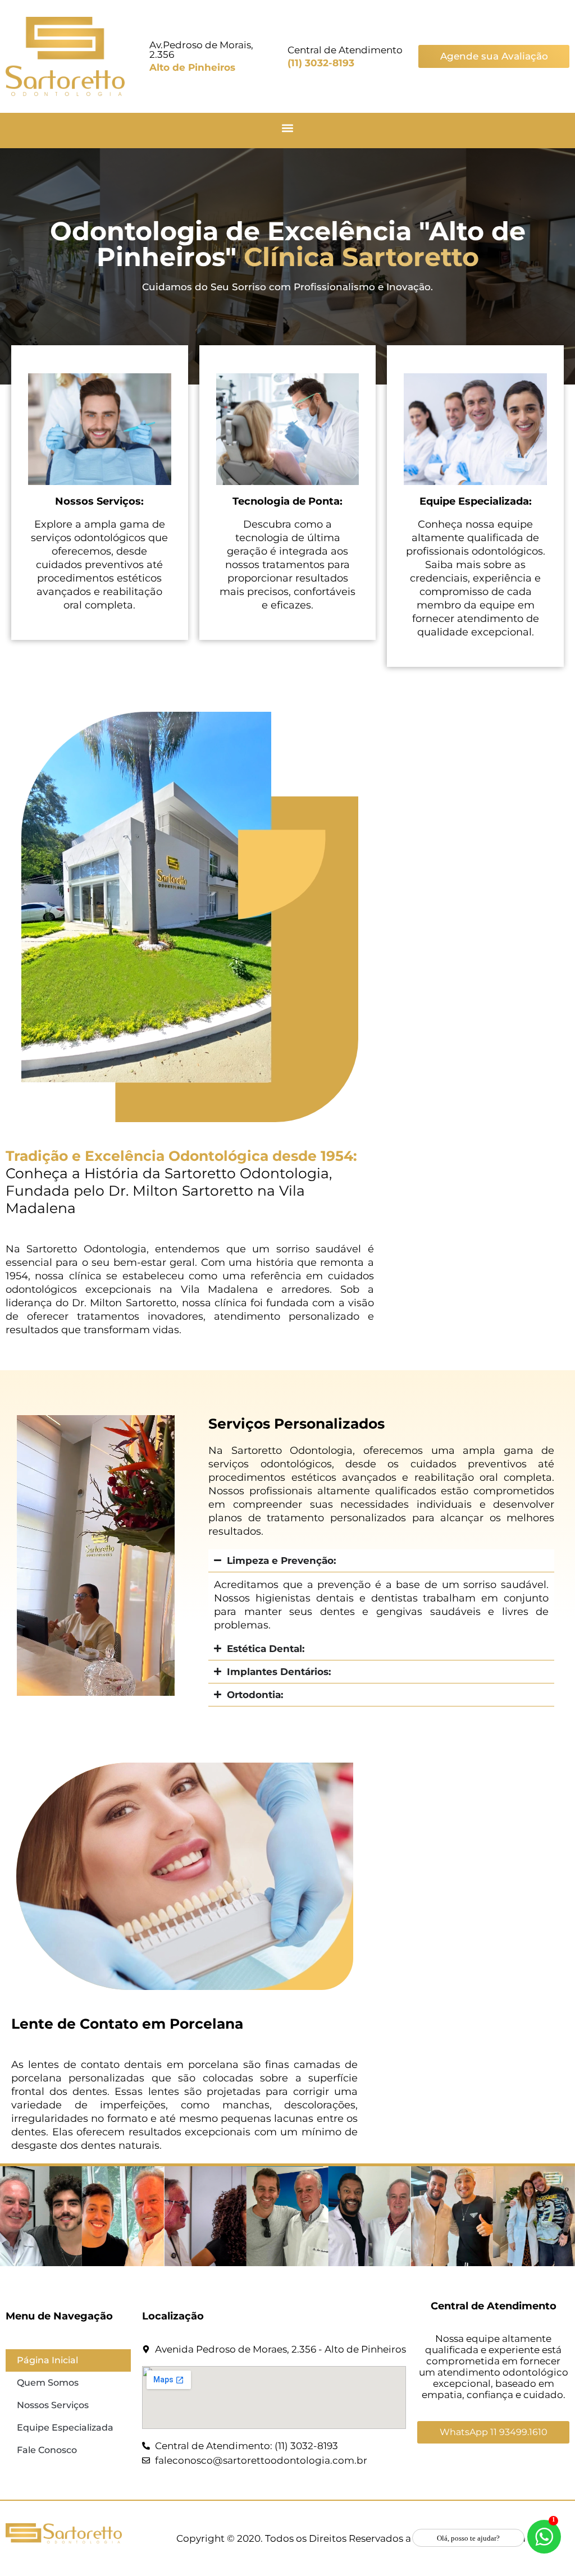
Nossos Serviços (53, 2405)
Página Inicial (47, 2360)
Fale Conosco (47, 2450)
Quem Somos (48, 2383)
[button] (288, 128)
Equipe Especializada (65, 2428)
